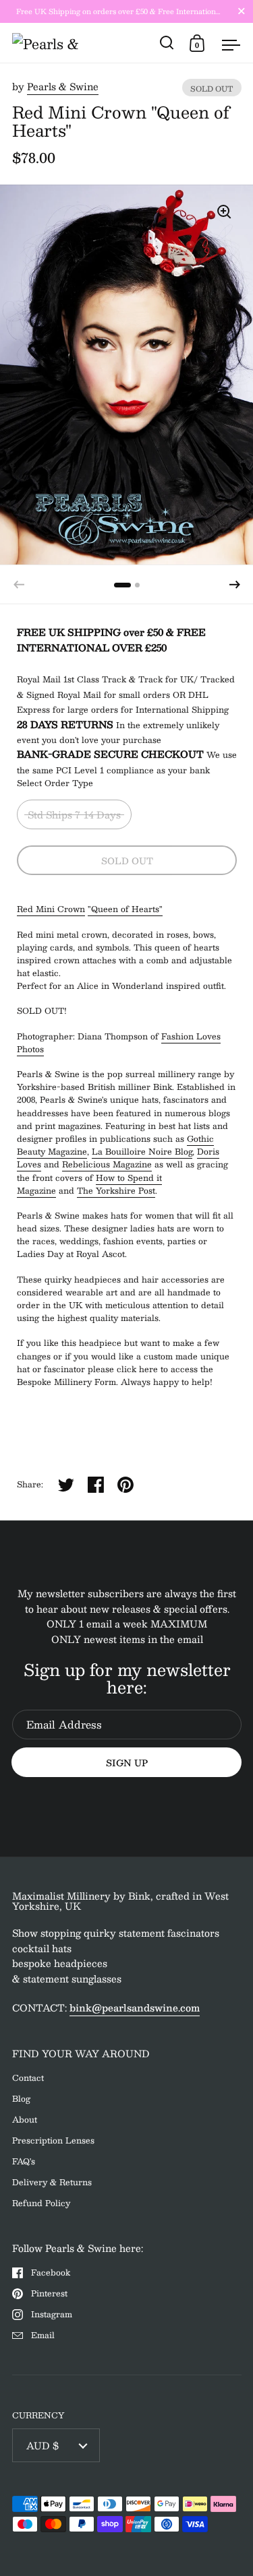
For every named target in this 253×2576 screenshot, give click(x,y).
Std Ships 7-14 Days (74, 814)
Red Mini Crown (51, 909)
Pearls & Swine (63, 86)
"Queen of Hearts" (125, 909)
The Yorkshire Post (116, 1190)
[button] (235, 585)
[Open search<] (167, 43)
